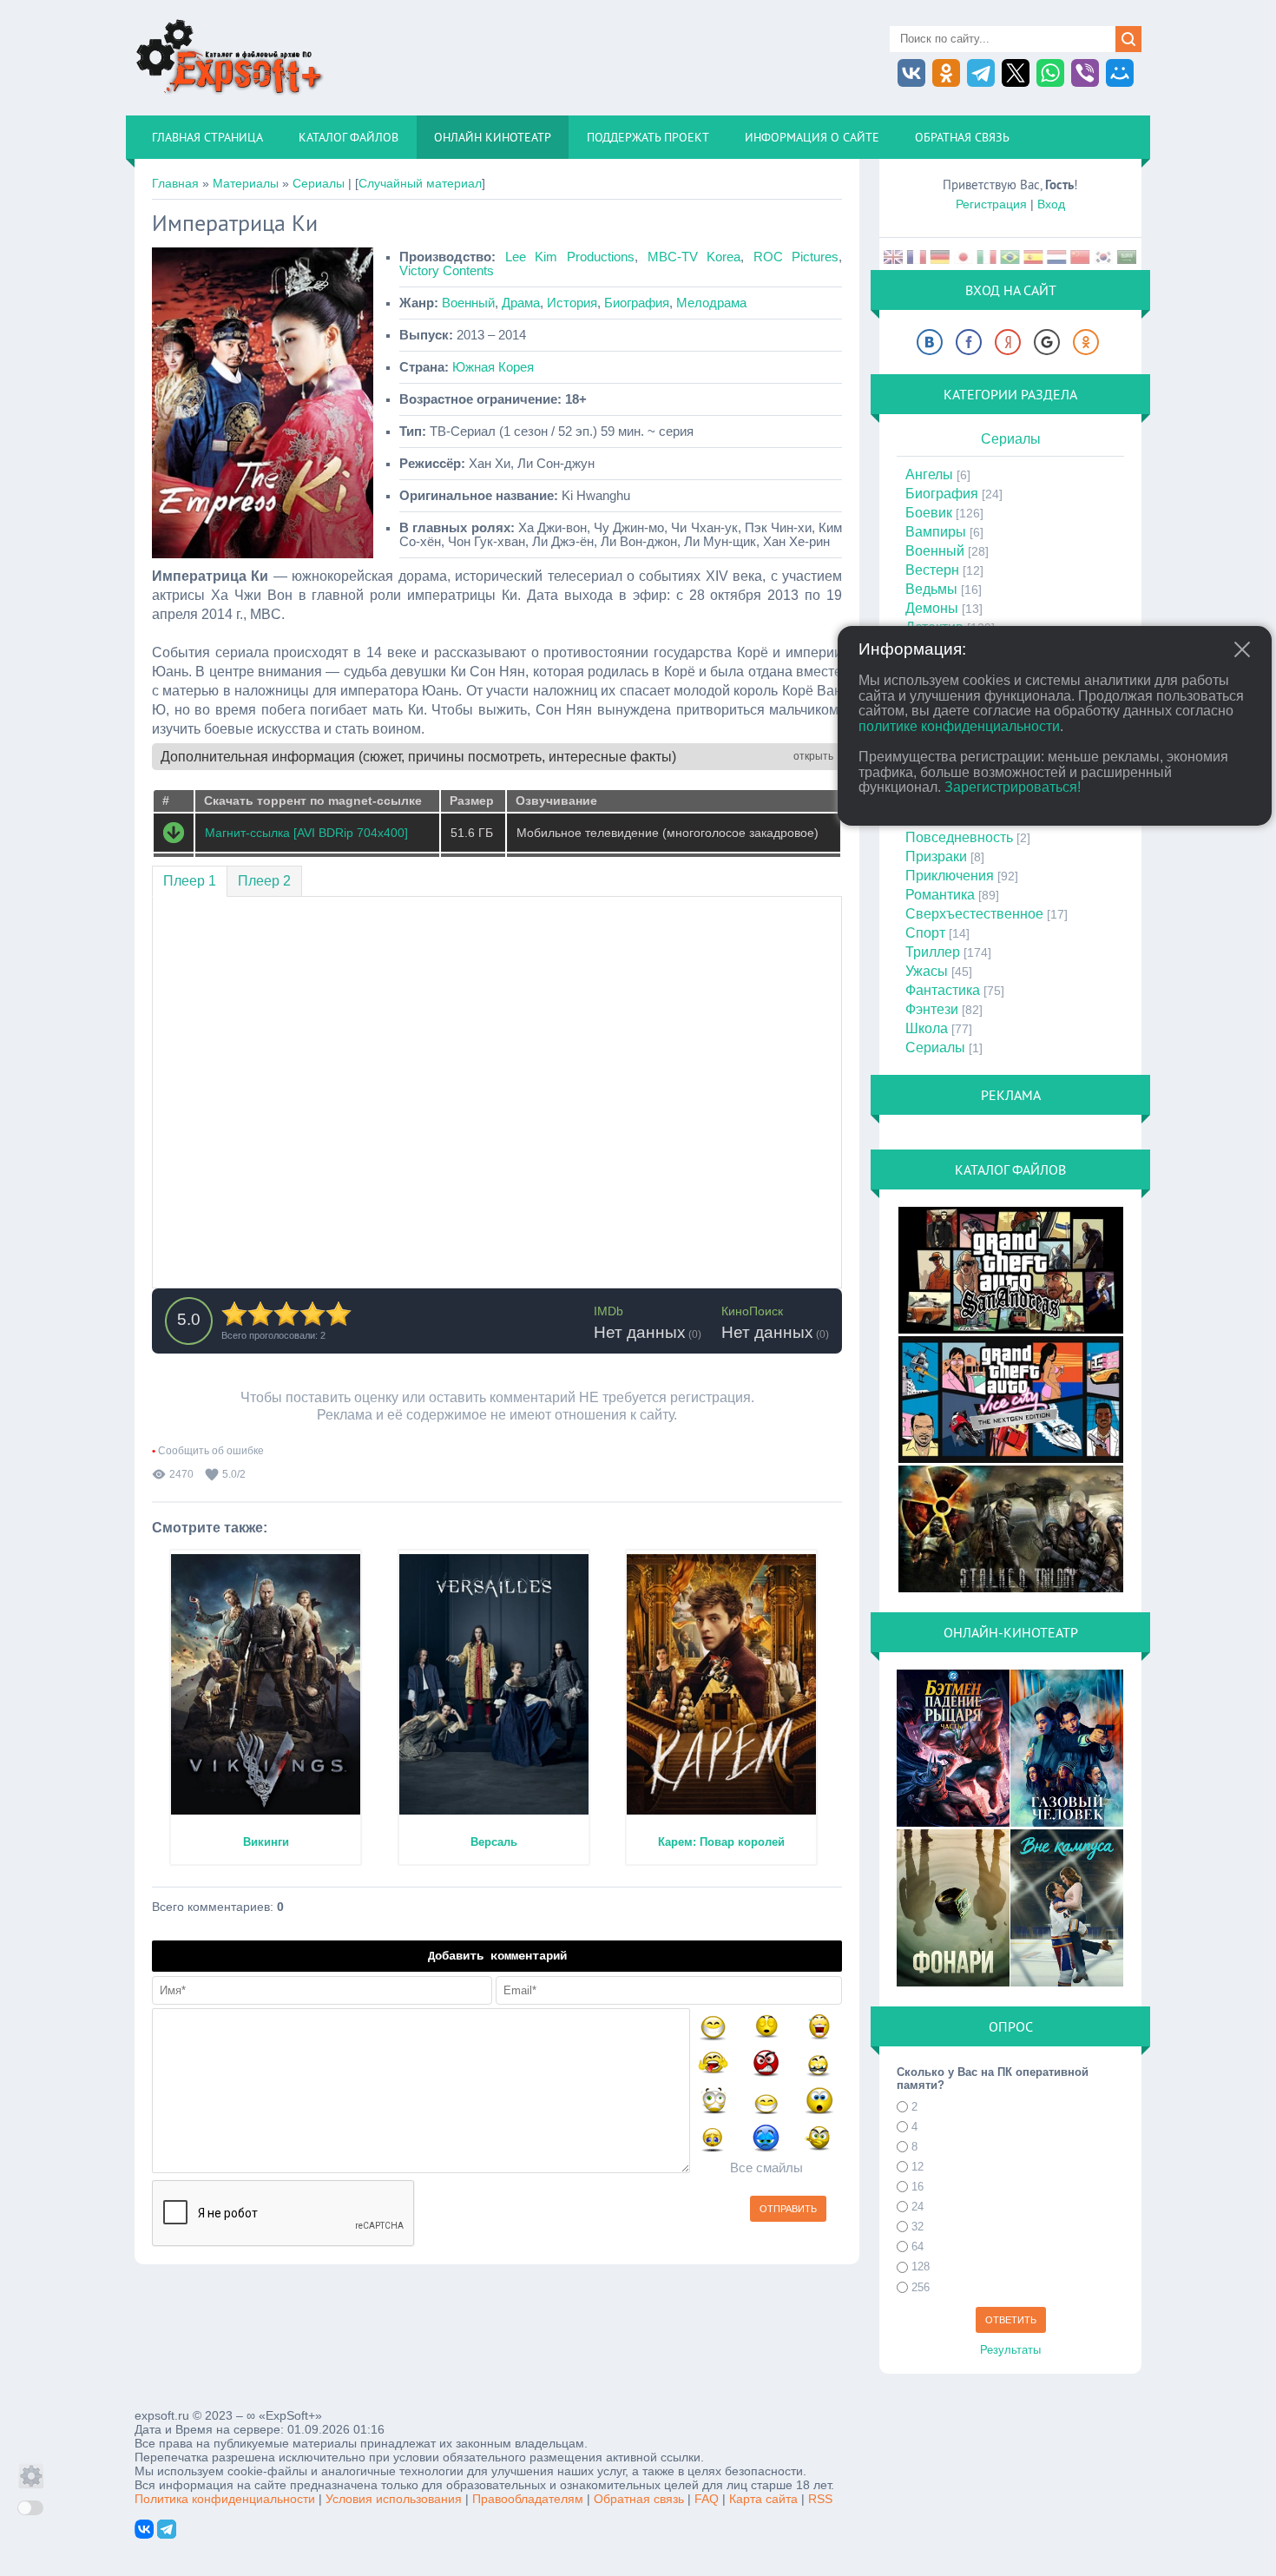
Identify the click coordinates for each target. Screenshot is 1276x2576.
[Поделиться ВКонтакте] (911, 73)
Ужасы (927, 971)
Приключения (950, 876)
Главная (175, 183)
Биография (637, 303)
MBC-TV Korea (694, 257)
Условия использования (394, 2499)
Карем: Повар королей (721, 1842)
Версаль (494, 1842)
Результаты (1010, 2350)
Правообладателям (528, 2499)
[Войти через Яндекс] (1008, 342)
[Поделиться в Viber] (1085, 73)
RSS (820, 2499)
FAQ (707, 2499)
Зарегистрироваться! (1013, 787)
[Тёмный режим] (30, 2508)
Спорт (925, 933)
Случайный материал (420, 183)
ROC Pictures (796, 257)
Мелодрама (711, 303)
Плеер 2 (264, 881)
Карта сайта (763, 2499)
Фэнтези (932, 1009)
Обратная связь (639, 2499)
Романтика (940, 895)
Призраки (936, 856)
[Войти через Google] (1047, 342)
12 (918, 2167)
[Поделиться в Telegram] (981, 73)
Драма (521, 303)
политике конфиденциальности (959, 726)
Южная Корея (493, 367)
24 (918, 2207)
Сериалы (319, 183)
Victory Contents (447, 271)
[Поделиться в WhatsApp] (1050, 73)
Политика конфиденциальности (225, 2499)
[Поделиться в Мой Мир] (1120, 73)
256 (921, 2287)
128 (921, 2267)
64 (918, 2247)
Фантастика (943, 990)
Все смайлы (766, 2168)
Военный (468, 303)
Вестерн (932, 570)
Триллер (933, 952)
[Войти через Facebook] (969, 342)
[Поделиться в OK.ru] (946, 73)
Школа (927, 1028)
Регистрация (991, 204)
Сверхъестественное (974, 914)
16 (918, 2187)
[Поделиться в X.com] (1016, 73)
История (572, 303)
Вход (1051, 204)
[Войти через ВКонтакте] (930, 342)
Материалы (246, 183)
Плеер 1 (190, 881)
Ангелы (929, 474)
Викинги (266, 1842)
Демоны (932, 608)
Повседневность (959, 837)
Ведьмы (931, 589)
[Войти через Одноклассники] (1086, 342)
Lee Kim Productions (570, 257)
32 (918, 2227)
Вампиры (936, 532)
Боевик (929, 513)
